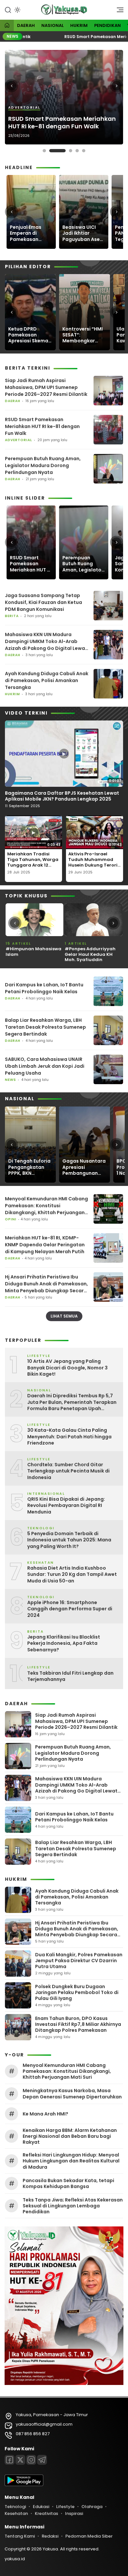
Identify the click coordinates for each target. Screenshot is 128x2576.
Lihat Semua (64, 1316)
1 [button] (44, 151)
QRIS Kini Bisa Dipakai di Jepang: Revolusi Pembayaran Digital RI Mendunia (66, 1506)
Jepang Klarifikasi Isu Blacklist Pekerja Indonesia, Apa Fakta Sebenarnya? (64, 1643)
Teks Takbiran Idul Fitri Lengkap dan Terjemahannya (70, 1676)
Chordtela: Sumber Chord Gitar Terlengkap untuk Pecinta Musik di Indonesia (68, 1471)
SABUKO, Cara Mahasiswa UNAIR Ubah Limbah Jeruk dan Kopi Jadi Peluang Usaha (45, 1066)
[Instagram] (31, 2460)
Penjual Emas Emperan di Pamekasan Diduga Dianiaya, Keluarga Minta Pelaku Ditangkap (31, 233)
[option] (64, 97)
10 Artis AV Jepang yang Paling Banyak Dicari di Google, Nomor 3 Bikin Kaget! (67, 1368)
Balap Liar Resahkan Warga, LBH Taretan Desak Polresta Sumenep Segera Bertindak (45, 1027)
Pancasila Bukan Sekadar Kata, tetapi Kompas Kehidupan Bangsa (68, 2183)
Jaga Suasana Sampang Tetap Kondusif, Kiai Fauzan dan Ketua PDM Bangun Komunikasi (43, 602)
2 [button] (57, 151)
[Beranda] (7, 26)
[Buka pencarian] (8, 10)
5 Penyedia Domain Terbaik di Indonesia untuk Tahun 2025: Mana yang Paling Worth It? (69, 1540)
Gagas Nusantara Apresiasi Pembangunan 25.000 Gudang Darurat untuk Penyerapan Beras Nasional (84, 1167)
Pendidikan (107, 25)
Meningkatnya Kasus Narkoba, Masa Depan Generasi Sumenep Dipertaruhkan (72, 2093)
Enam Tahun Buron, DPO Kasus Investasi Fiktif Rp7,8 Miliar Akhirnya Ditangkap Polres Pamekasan (78, 2024)
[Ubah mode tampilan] (17, 10)
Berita (12, 616)
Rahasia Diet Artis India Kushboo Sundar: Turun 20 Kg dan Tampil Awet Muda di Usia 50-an (72, 1575)
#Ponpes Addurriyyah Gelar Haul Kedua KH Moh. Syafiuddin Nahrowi (90, 957)
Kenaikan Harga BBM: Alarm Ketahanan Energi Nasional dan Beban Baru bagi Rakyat (70, 2136)
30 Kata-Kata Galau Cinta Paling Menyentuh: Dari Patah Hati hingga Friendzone (69, 1437)
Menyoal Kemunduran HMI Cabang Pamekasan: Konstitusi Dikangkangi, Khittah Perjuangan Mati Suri (46, 1206)
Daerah (26, 25)
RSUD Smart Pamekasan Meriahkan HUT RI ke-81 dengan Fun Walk (62, 123)
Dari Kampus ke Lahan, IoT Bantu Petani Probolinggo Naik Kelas (44, 988)
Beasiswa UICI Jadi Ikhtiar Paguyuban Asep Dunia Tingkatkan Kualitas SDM (84, 233)
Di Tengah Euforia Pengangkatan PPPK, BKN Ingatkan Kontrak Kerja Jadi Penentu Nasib (29, 1167)
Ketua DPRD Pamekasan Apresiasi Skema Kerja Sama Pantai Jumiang (28, 335)
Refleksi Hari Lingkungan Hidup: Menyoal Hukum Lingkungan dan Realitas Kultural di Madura (71, 2161)
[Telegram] (42, 2460)
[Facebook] (10, 2460)
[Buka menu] (118, 11)
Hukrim (79, 25)
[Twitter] (20, 2460)
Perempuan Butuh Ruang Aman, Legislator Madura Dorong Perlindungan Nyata (43, 465)
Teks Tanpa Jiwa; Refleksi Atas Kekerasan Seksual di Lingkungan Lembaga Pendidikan (73, 2206)
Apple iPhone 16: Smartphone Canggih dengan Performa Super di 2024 (70, 1609)
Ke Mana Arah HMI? (45, 2114)
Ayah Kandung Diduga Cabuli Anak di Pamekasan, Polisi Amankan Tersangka (47, 680)
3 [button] (71, 151)
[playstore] (24, 2485)
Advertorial (24, 108)
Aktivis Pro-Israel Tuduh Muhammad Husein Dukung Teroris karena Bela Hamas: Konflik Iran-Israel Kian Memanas (94, 868)
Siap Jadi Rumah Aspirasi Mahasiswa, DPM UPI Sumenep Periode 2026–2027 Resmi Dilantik (46, 387)
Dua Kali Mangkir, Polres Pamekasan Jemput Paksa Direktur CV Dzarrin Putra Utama (79, 1961)
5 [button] (84, 151)
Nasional (53, 25)
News (11, 1080)
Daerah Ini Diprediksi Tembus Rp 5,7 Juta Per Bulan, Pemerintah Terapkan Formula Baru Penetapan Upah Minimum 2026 (72, 1402)
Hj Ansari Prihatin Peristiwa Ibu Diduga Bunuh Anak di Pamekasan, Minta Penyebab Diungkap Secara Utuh (46, 1284)
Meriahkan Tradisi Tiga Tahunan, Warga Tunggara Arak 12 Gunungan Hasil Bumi (33, 862)
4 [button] (77, 151)
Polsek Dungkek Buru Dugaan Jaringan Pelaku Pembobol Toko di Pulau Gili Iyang (77, 1992)
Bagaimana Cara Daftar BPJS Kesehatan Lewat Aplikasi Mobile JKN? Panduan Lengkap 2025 (62, 796)
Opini (11, 1219)
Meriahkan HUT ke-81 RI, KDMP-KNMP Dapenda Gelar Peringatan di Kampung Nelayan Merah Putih (45, 1245)
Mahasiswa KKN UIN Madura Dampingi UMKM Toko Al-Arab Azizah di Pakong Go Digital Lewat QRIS (46, 642)
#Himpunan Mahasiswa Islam (33, 952)
